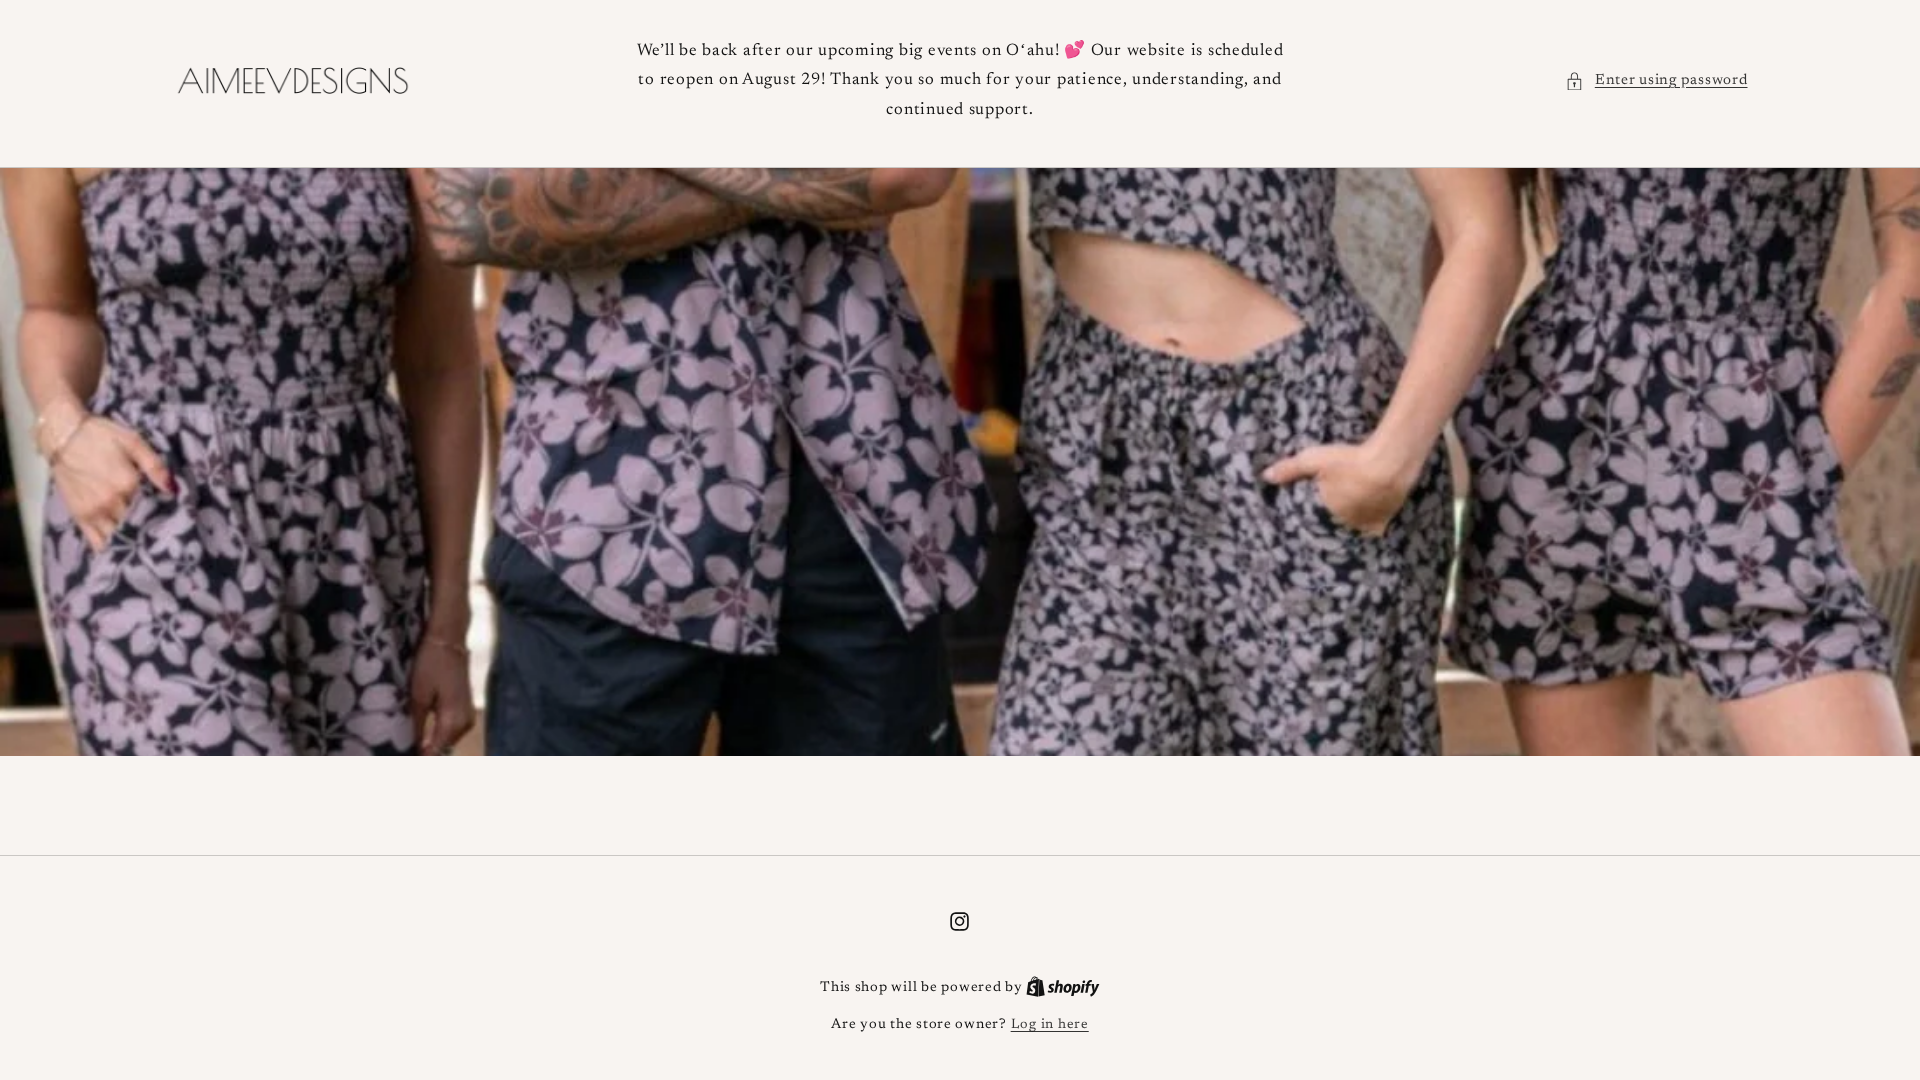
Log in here (1050, 1025)
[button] (1656, 81)
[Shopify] (1063, 988)
